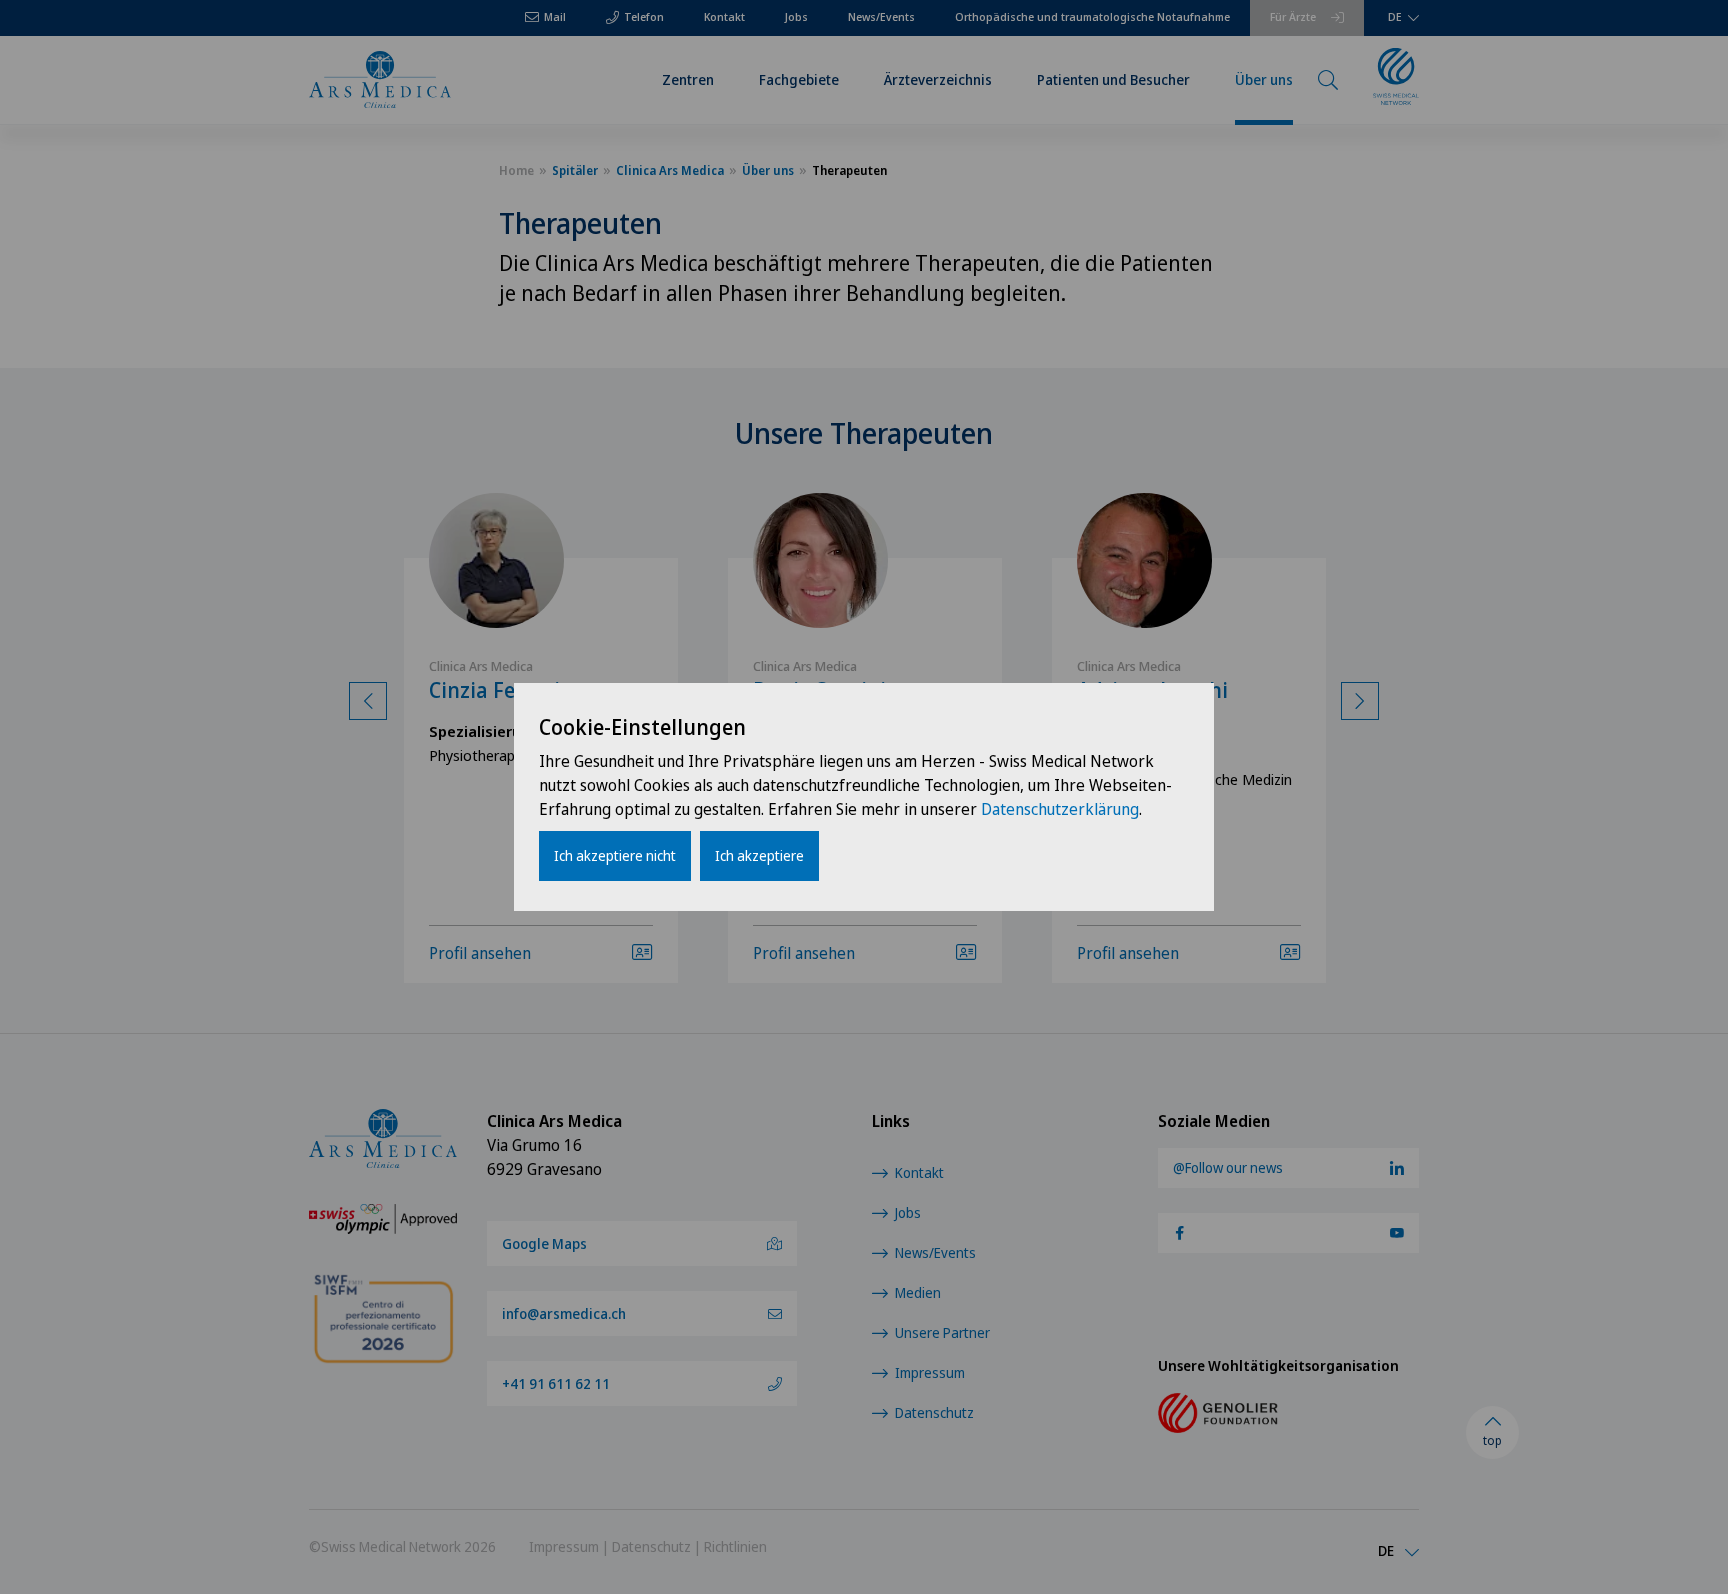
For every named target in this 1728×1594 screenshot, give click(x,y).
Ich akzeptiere (759, 855)
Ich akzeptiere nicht (615, 855)
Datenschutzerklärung (1060, 809)
